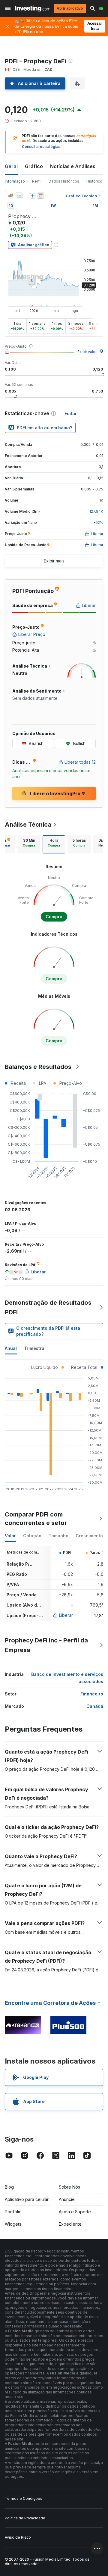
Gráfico (34, 166)
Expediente (70, 2224)
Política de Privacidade (25, 2518)
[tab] (29, 844)
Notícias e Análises (73, 166)
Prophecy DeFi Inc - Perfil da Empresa (46, 1645)
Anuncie (67, 2199)
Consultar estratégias (41, 147)
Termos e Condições (24, 2498)
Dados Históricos (64, 181)
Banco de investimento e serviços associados (67, 1678)
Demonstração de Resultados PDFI (48, 1307)
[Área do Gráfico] (19, 196)
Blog (9, 2187)
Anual (11, 1348)
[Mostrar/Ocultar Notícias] (40, 196)
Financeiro (92, 1694)
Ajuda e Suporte (75, 2212)
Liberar (66, 1615)
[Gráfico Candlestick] (11, 196)
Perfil (37, 181)
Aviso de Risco (18, 2537)
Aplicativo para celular (27, 2199)
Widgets (13, 2224)
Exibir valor (87, 352)
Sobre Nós (69, 2187)
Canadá (95, 1706)
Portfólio (13, 2212)
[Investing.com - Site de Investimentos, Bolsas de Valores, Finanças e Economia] (33, 9)
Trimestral (35, 1348)
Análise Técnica (28, 825)
